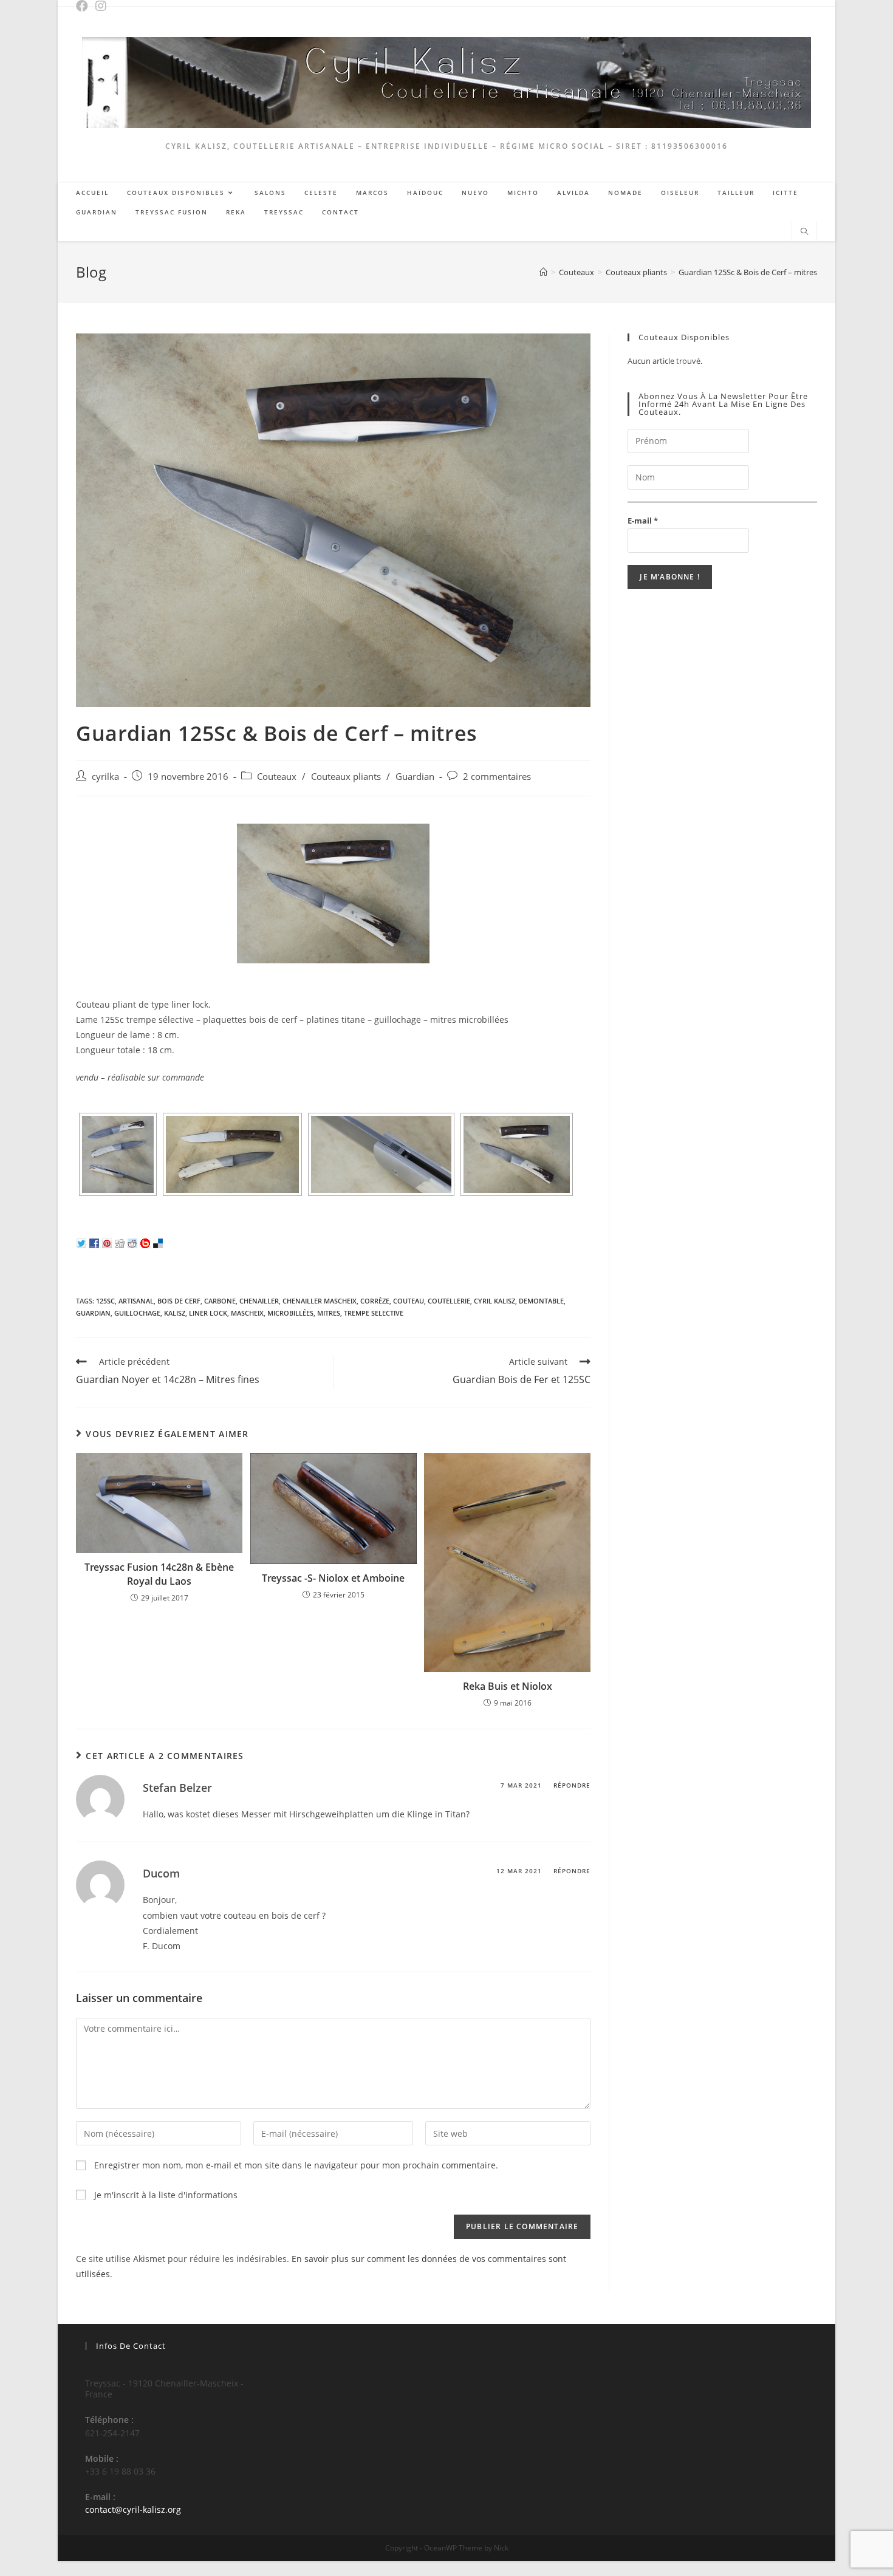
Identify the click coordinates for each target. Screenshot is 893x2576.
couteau (409, 1301)
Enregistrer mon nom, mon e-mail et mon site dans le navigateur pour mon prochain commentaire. (296, 2165)
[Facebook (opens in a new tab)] (85, 6)
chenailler (259, 1301)
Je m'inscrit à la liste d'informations (165, 2195)
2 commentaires (497, 777)
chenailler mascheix (320, 1301)
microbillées (290, 1313)
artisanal (136, 1301)
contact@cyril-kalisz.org (133, 2509)
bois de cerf (179, 1301)
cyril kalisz (494, 1301)
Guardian (415, 777)
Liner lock (208, 1313)
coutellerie (449, 1301)
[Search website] (804, 232)
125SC (105, 1301)
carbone (220, 1301)
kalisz (175, 1313)
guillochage (137, 1313)
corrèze (375, 1301)
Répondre (572, 1785)
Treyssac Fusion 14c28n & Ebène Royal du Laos (159, 1574)
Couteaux (277, 777)
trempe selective (374, 1313)
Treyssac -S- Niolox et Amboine (333, 1578)
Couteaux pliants (346, 777)
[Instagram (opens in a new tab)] (103, 6)
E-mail (643, 521)
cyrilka (105, 777)
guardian (93, 1313)
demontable (541, 1301)
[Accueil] (543, 272)
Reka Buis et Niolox (508, 1686)
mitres (329, 1313)
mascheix (247, 1313)
